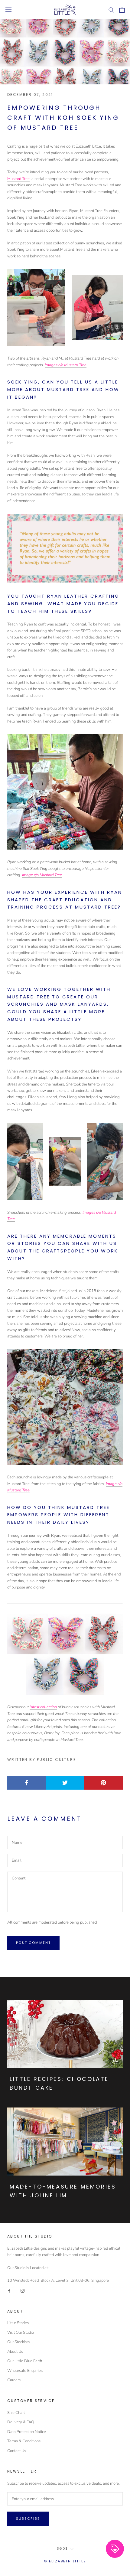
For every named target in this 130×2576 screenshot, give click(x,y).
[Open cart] (122, 10)
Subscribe (28, 2519)
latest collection (43, 1707)
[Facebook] (9, 2290)
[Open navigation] (8, 10)
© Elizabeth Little (65, 2561)
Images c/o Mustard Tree (66, 365)
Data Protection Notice (27, 2432)
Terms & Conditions (24, 2441)
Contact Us (17, 2451)
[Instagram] (23, 2290)
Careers (14, 2380)
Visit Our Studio (21, 2333)
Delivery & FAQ (21, 2422)
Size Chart (16, 2413)
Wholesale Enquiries (25, 2371)
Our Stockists (18, 2342)
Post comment (33, 1943)
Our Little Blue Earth (25, 2361)
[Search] (111, 10)
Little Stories (18, 2323)
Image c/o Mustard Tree (42, 875)
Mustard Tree (18, 179)
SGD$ (62, 2549)
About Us (15, 2352)
